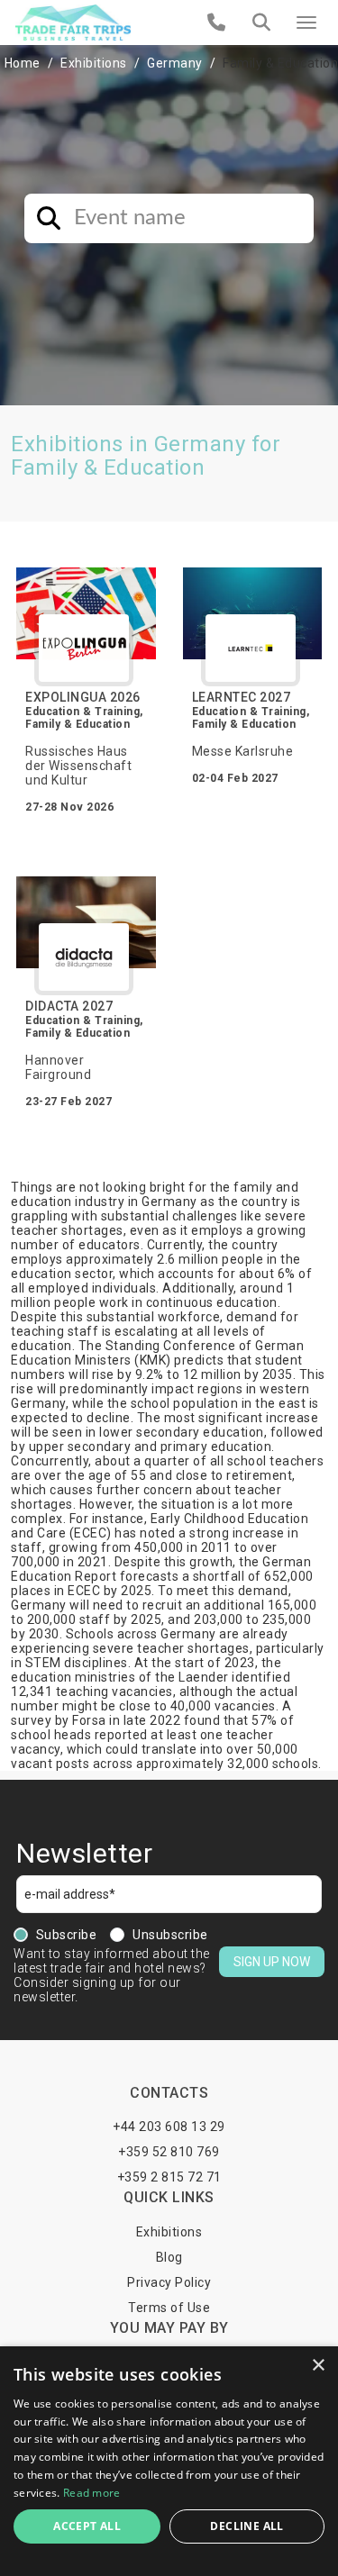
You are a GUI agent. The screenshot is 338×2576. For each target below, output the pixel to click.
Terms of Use (169, 2308)
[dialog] (169, 2461)
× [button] (318, 2366)
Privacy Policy (169, 2282)
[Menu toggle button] (306, 23)
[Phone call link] (217, 23)
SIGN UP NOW (272, 1962)
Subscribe (67, 1935)
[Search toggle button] (261, 23)
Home (23, 63)
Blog (169, 2257)
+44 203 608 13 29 (169, 2127)
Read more (92, 2493)
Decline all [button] (247, 2526)
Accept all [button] (87, 2526)
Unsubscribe (170, 1935)
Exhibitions (94, 63)
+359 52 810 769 (169, 2152)
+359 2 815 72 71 (169, 2177)
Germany (175, 63)
